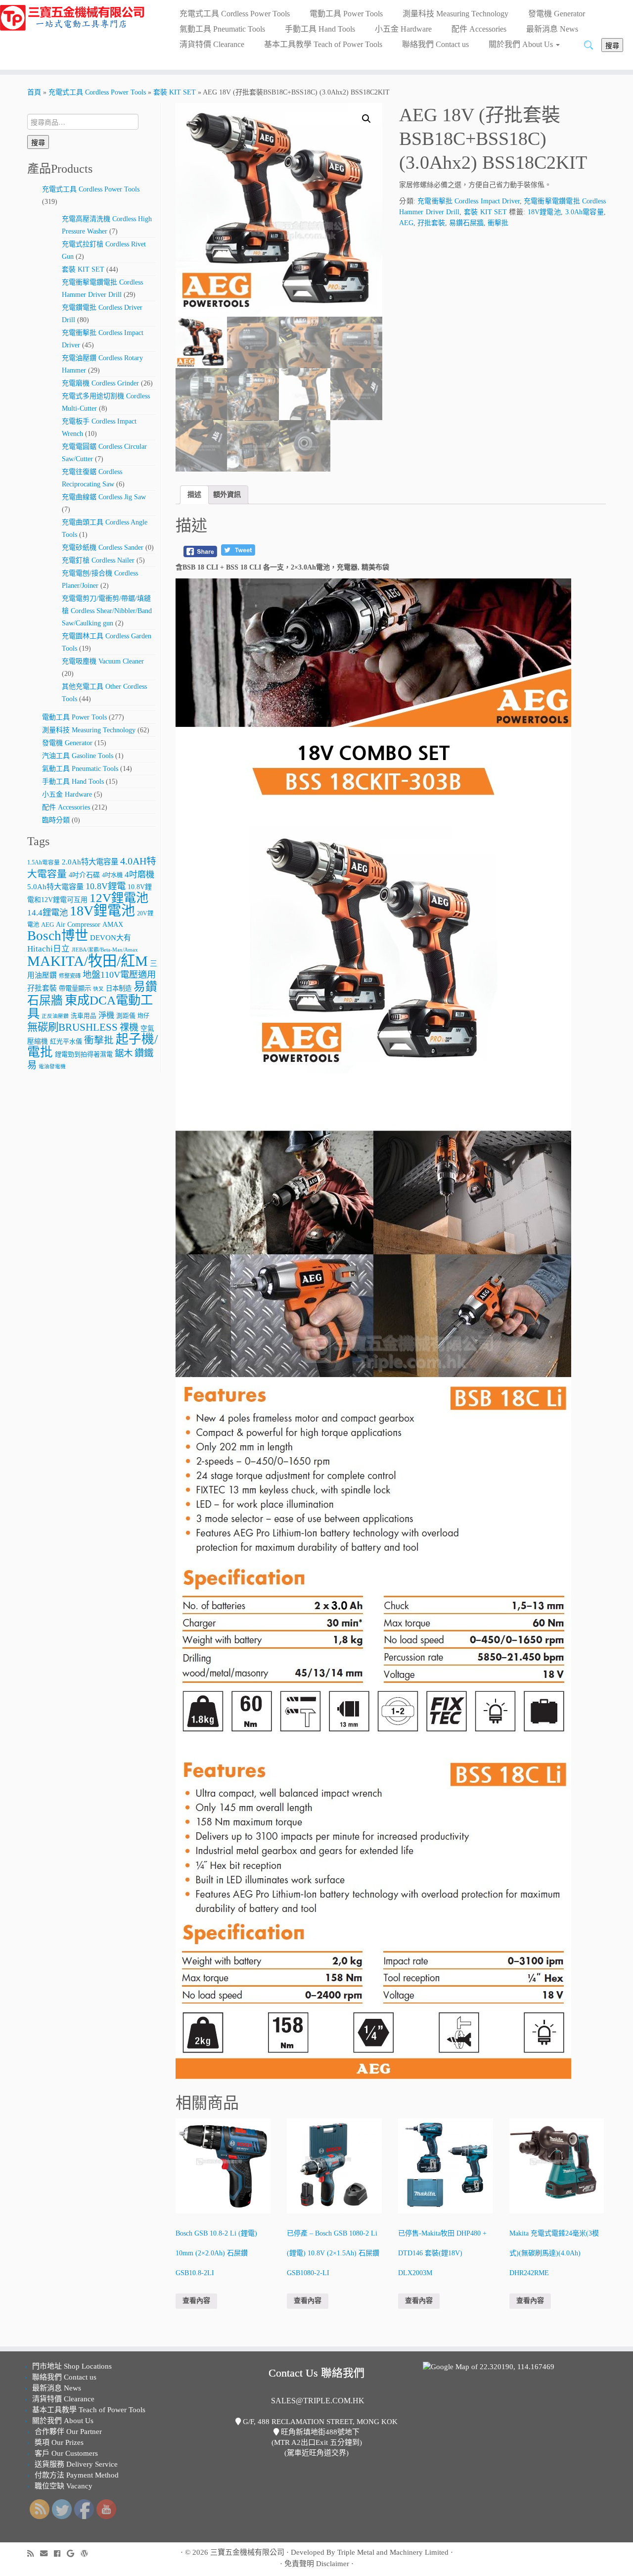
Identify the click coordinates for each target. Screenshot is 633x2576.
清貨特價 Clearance (212, 44)
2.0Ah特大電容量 (90, 862)
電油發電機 (52, 1067)
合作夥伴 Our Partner (68, 2432)
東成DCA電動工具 (90, 1007)
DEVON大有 (111, 938)
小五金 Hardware (403, 29)
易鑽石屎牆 (466, 223)
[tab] (194, 495)
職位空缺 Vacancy (64, 2486)
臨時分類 (56, 820)
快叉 (98, 989)
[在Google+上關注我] (74, 2553)
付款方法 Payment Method (77, 2475)
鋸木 (124, 1053)
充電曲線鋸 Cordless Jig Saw (104, 497)
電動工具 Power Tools (346, 14)
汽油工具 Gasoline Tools (78, 756)
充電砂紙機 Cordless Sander (103, 548)
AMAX (113, 924)
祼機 (129, 1027)
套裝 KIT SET (175, 92)
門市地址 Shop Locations (72, 2366)
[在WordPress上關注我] (88, 2553)
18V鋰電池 (102, 911)
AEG (47, 925)
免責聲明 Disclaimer (317, 2564)
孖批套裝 (42, 988)
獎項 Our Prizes (59, 2442)
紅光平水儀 (66, 1041)
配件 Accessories (479, 29)
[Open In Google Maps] (489, 2366)
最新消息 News (552, 29)
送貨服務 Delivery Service (76, 2464)
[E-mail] (47, 2553)
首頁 (34, 92)
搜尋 (612, 45)
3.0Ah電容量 (585, 212)
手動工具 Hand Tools (320, 29)
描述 (194, 495)
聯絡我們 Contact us (435, 44)
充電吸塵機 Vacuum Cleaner (103, 661)
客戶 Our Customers (66, 2453)
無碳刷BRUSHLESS (72, 1027)
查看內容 (196, 2301)
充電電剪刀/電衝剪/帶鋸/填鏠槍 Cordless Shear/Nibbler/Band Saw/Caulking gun (107, 611)
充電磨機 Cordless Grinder (100, 383)
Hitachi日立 (48, 949)
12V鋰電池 (119, 898)
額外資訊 (227, 495)
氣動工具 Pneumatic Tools (222, 29)
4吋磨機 (139, 875)
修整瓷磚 (70, 976)
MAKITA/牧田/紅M (88, 961)
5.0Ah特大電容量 (55, 886)
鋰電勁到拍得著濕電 (84, 1054)
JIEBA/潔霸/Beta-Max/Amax (105, 950)
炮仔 (143, 1016)
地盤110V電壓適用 (119, 975)
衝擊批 (99, 1040)
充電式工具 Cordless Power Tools (235, 14)
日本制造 (119, 988)
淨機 (106, 1015)
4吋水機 (112, 875)
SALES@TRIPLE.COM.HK (318, 2401)
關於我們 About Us (522, 44)
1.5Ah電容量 (44, 863)
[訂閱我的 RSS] (34, 2553)
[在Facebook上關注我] (60, 2553)
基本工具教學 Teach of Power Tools (323, 44)
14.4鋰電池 (47, 913)
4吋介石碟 (84, 875)
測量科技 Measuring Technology (455, 14)
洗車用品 (84, 1016)
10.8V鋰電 (106, 886)
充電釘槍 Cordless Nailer (98, 560)
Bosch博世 (58, 936)
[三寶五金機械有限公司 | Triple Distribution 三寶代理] (73, 18)
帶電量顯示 (75, 988)
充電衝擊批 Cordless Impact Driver (469, 201)
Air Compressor (78, 925)
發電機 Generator (557, 14)
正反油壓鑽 (55, 1016)
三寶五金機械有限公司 (247, 2552)
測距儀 (126, 1016)
